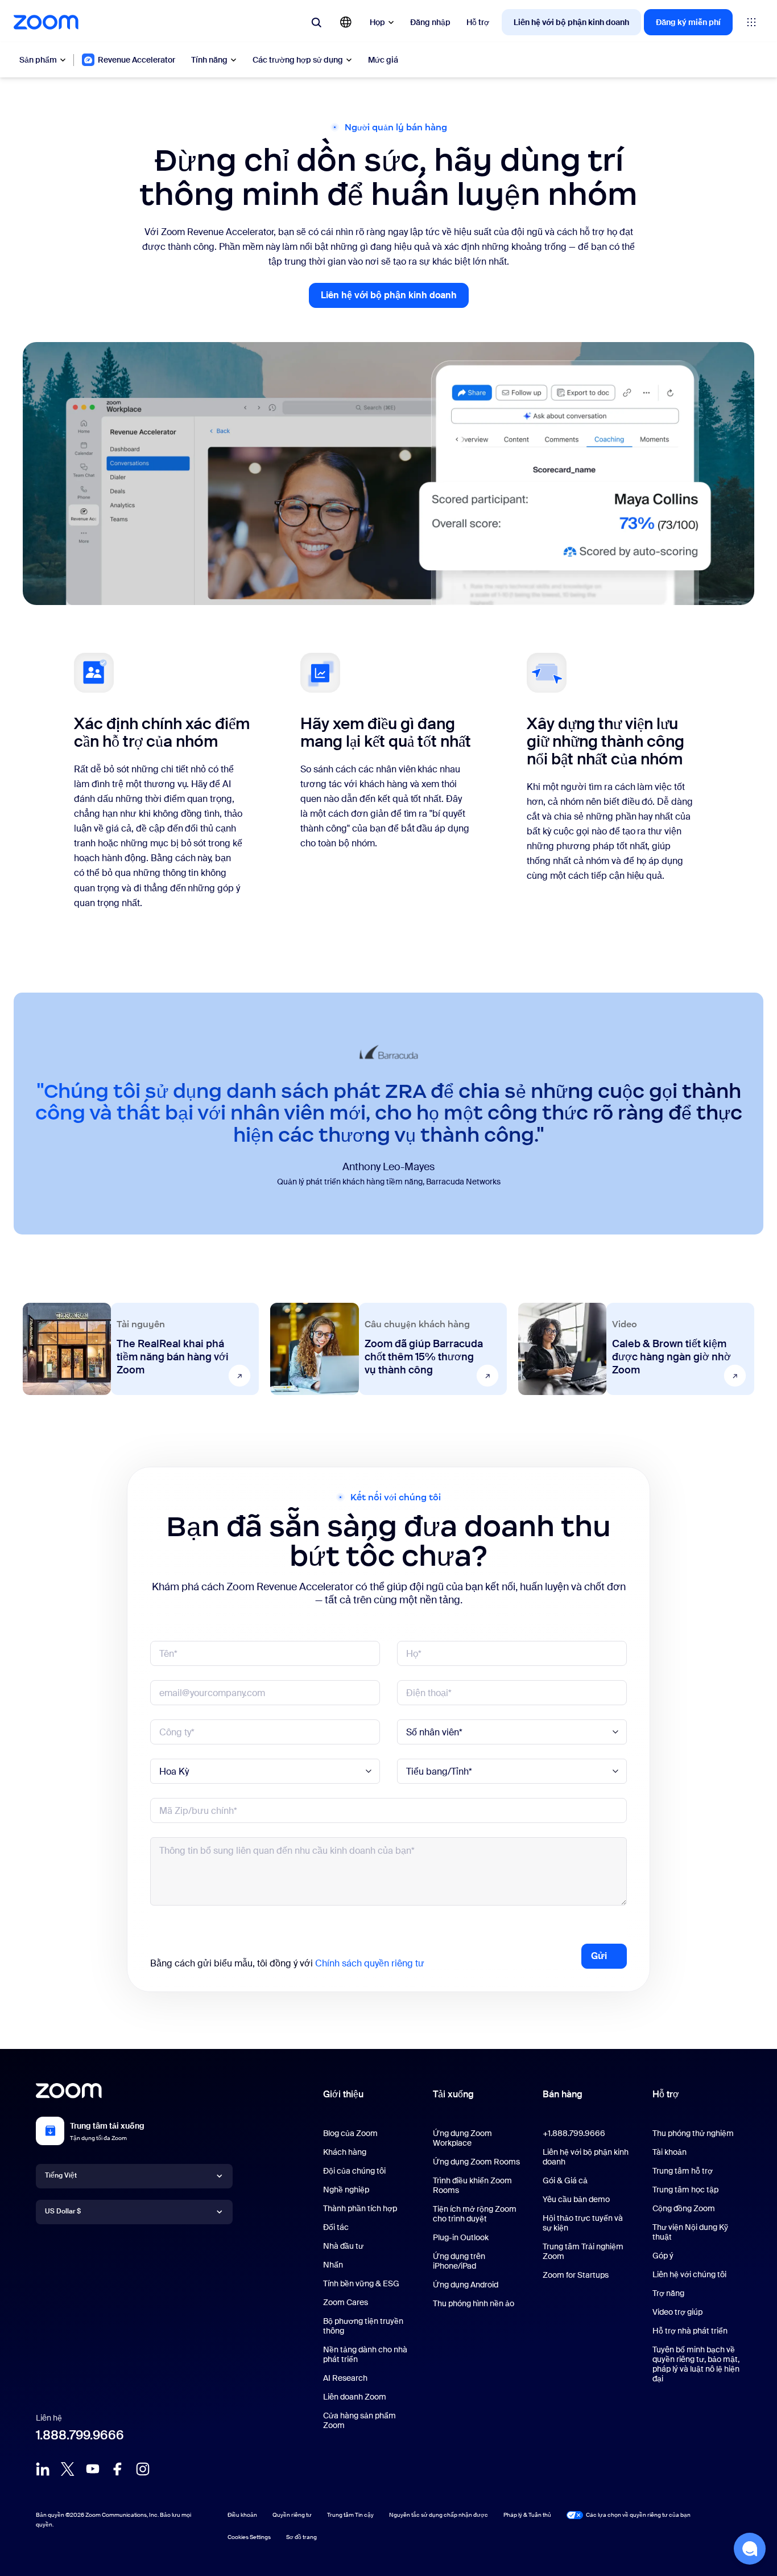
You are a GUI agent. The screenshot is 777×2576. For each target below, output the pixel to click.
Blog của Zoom (350, 2133)
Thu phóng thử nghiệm (693, 2133)
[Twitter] (68, 2469)
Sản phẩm (38, 60)
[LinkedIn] (43, 2469)
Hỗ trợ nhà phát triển (690, 2331)
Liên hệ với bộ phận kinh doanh (571, 22)
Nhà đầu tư (343, 2246)
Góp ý (663, 2256)
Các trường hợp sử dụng (298, 60)
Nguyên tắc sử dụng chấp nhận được (439, 2515)
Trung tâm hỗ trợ (683, 2171)
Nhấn (333, 2265)
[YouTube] (93, 2469)
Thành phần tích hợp (360, 2208)
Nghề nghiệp (346, 2190)
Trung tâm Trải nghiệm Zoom (583, 2251)
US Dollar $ (63, 2211)
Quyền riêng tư (292, 2515)
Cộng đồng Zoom (684, 2208)
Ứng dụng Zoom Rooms (476, 2162)
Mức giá (383, 60)
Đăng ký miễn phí (688, 22)
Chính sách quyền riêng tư (370, 1963)
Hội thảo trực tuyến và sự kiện (583, 2223)
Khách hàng (345, 2152)
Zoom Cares (346, 2302)
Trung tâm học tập (685, 2190)
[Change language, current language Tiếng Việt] (346, 22)
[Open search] (316, 22)
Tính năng (209, 60)
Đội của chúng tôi (354, 2171)
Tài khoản (669, 2152)
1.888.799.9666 (80, 2435)
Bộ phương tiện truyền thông (363, 2326)
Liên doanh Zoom (355, 2397)
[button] (750, 2549)
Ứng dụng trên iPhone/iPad (459, 2261)
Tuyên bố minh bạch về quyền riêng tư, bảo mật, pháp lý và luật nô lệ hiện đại (696, 2364)
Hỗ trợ (478, 22)
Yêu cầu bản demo (576, 2199)
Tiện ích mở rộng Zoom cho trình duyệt (475, 2214)
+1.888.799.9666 (574, 2133)
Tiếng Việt (61, 2175)
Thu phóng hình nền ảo (474, 2303)
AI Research (345, 2378)
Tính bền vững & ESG (361, 2283)
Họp (377, 22)
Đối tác (336, 2227)
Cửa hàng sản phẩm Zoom (359, 2420)
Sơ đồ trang (301, 2537)
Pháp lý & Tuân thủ (527, 2515)
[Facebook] (118, 2469)
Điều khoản (242, 2515)
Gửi (599, 1956)
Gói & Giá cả (565, 2180)
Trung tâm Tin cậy (350, 2515)
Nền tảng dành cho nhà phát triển (365, 2354)
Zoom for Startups (576, 2275)
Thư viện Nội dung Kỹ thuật (690, 2232)
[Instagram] (143, 2469)
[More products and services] (751, 22)
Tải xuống (453, 2094)
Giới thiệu (343, 2094)
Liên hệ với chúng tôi (689, 2274)
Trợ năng (668, 2293)
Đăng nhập (430, 22)
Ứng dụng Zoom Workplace (462, 2138)
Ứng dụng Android (466, 2285)
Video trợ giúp (677, 2312)
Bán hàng (563, 2094)
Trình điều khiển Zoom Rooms (472, 2185)
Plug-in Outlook (461, 2237)
